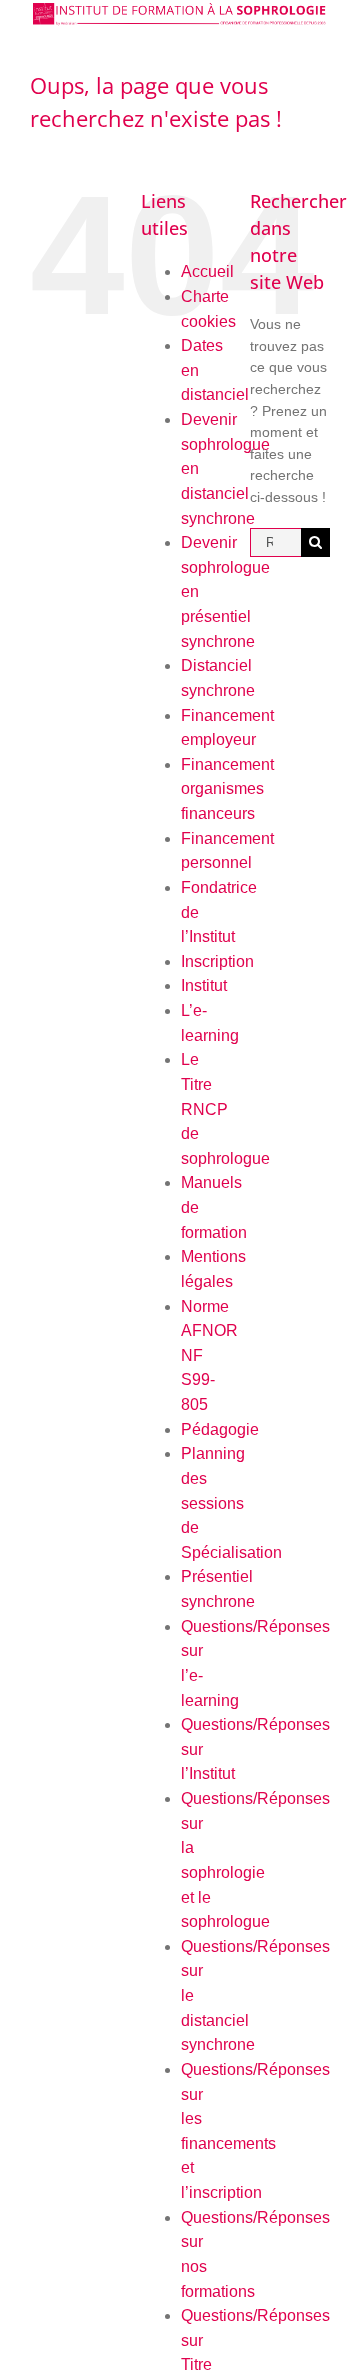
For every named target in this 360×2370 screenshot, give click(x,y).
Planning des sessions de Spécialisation (231, 1503)
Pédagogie (220, 1429)
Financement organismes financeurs (227, 789)
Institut (204, 985)
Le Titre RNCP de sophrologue (225, 1109)
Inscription (217, 961)
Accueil (207, 271)
